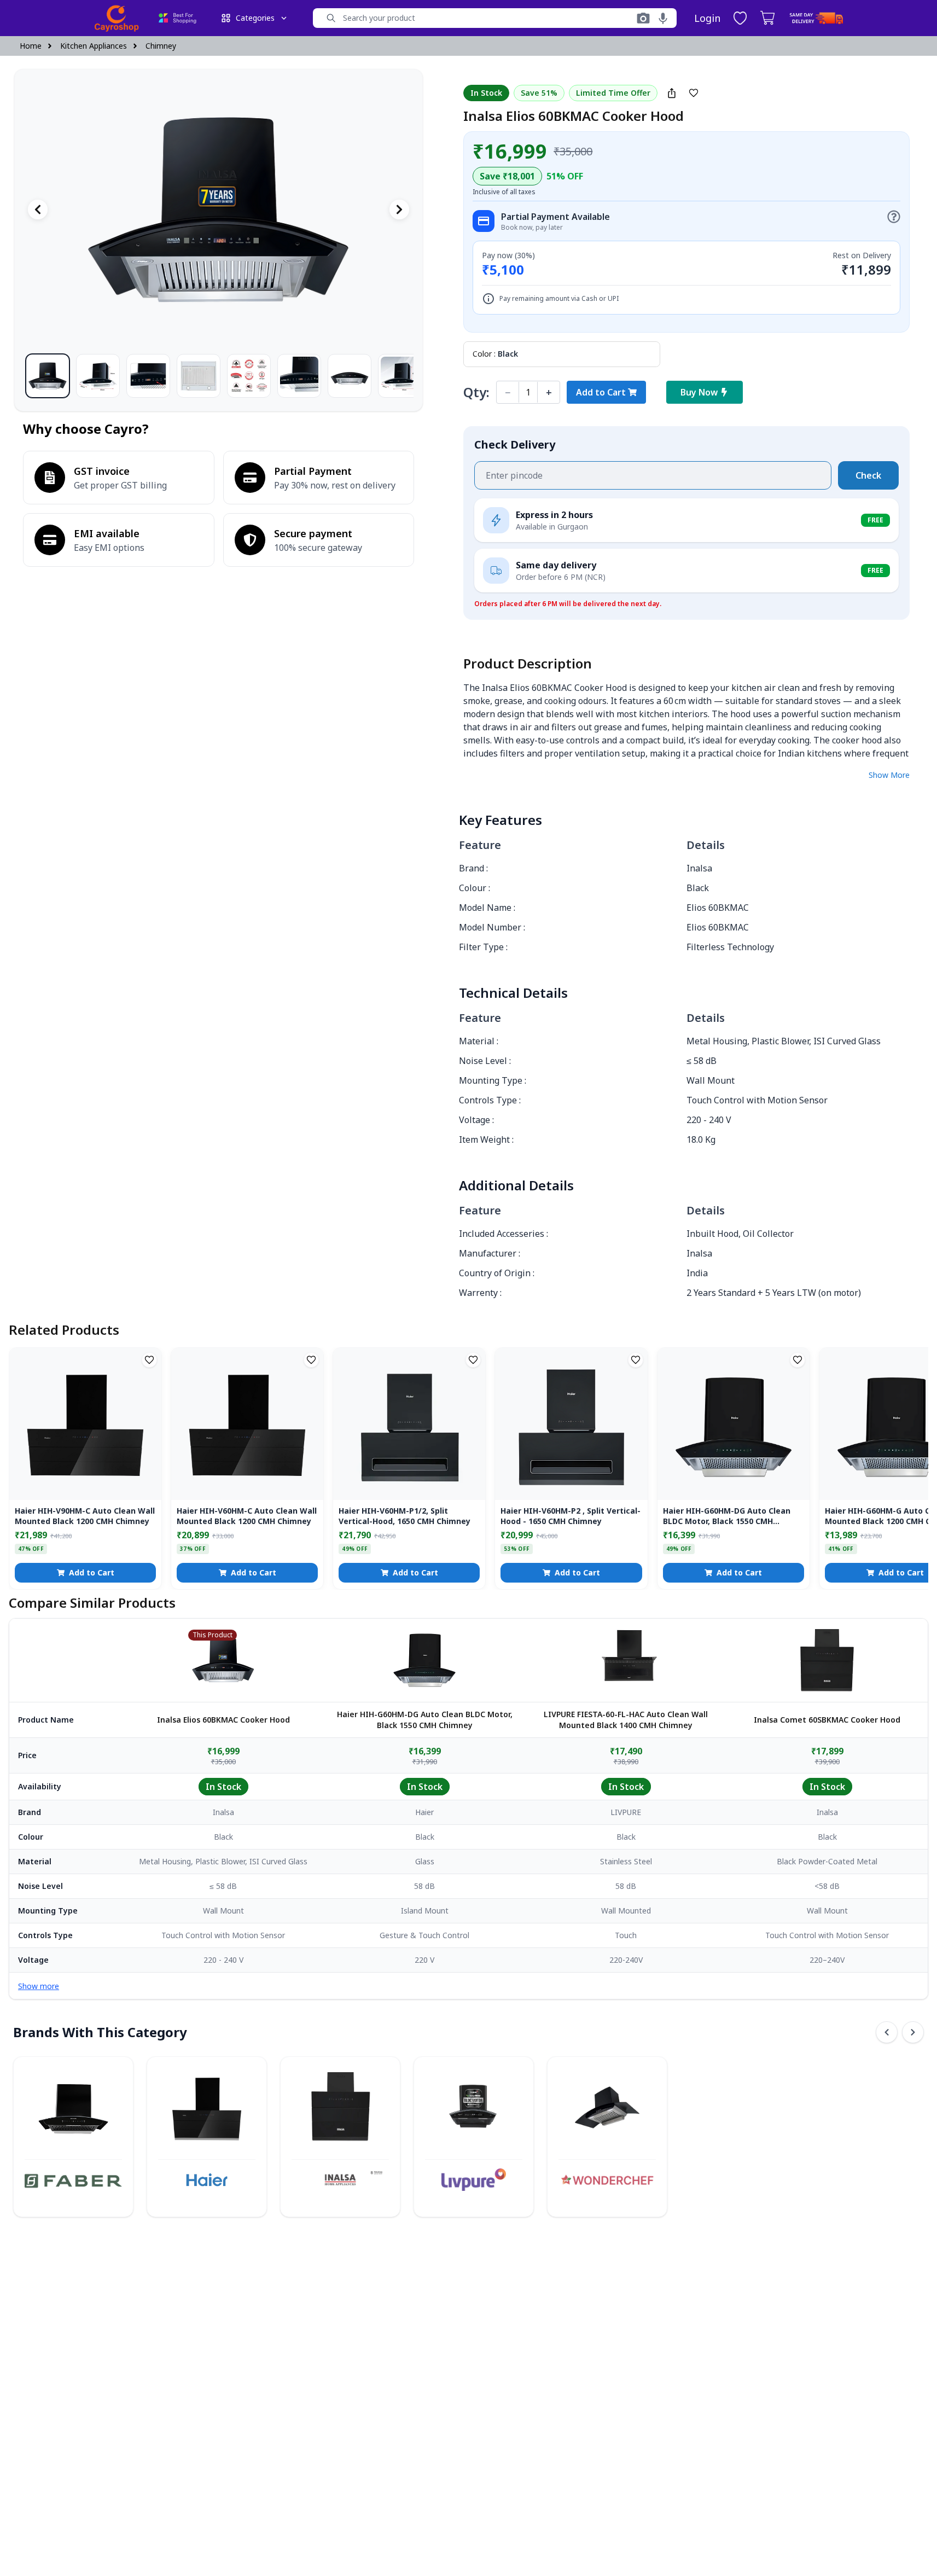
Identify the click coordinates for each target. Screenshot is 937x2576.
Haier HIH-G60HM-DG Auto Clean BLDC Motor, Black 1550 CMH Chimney (727, 1516)
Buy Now (699, 392)
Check (868, 475)
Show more (39, 1986)
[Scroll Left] (887, 2032)
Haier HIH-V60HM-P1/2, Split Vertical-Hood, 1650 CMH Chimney (405, 1516)
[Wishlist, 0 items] (740, 18)
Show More (889, 775)
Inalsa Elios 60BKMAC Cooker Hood (223, 1720)
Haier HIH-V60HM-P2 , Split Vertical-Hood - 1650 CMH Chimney (571, 1516)
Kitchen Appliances (94, 46)
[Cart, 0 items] (767, 18)
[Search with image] (643, 18)
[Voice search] (663, 18)
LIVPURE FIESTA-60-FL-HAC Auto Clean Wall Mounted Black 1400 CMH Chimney (626, 1720)
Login (707, 18)
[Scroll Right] (913, 2032)
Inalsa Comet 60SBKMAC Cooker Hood (827, 1720)
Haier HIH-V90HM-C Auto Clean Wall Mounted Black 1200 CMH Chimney (85, 1516)
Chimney (161, 46)
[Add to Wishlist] (694, 93)
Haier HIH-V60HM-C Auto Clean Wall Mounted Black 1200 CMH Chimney (247, 1516)
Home (31, 46)
